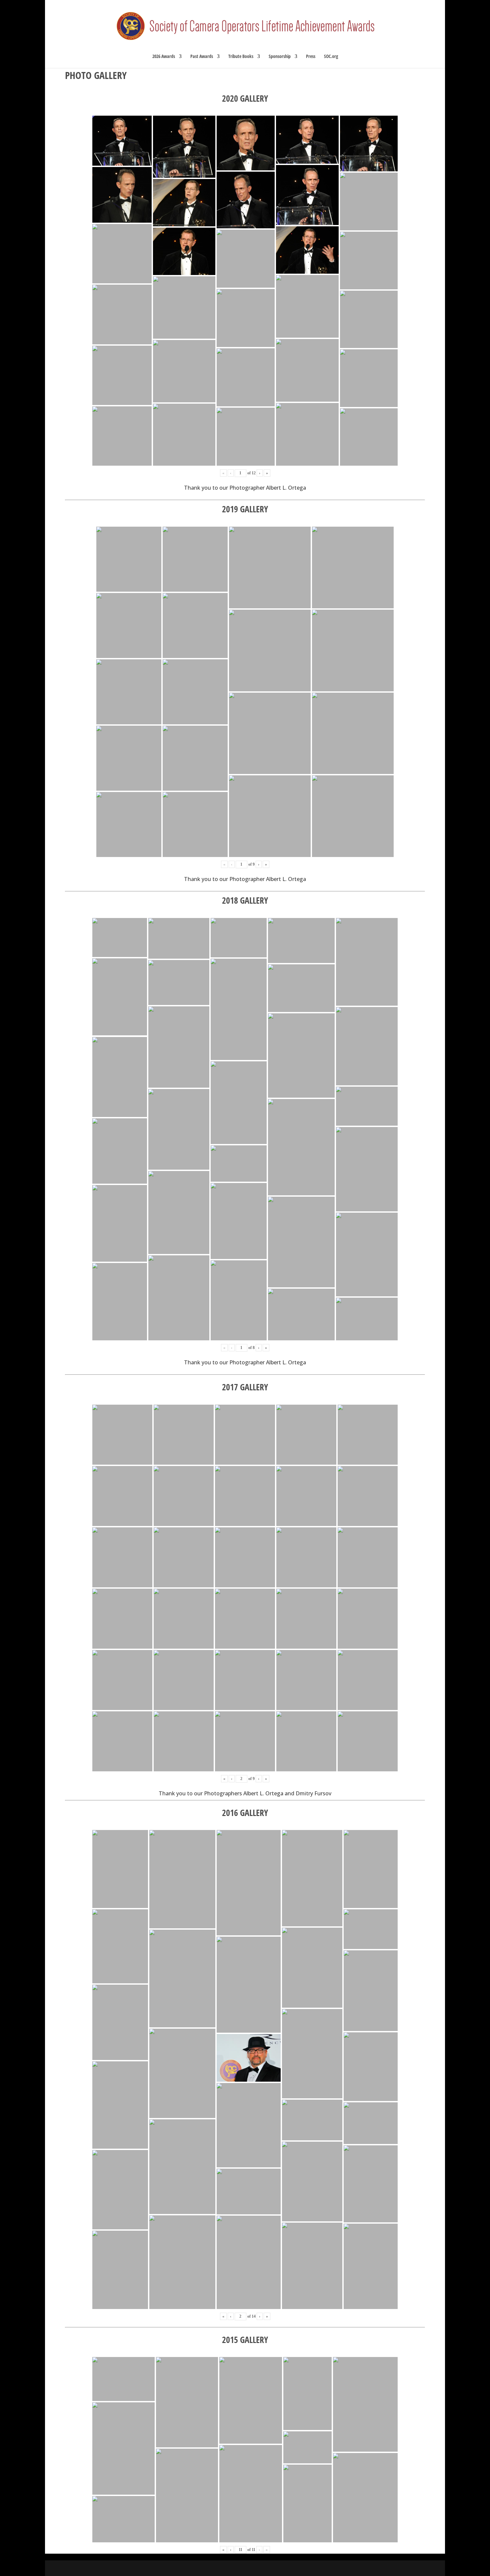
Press (311, 57)
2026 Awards (164, 57)
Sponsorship (280, 57)
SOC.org (331, 57)
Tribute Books (241, 57)
